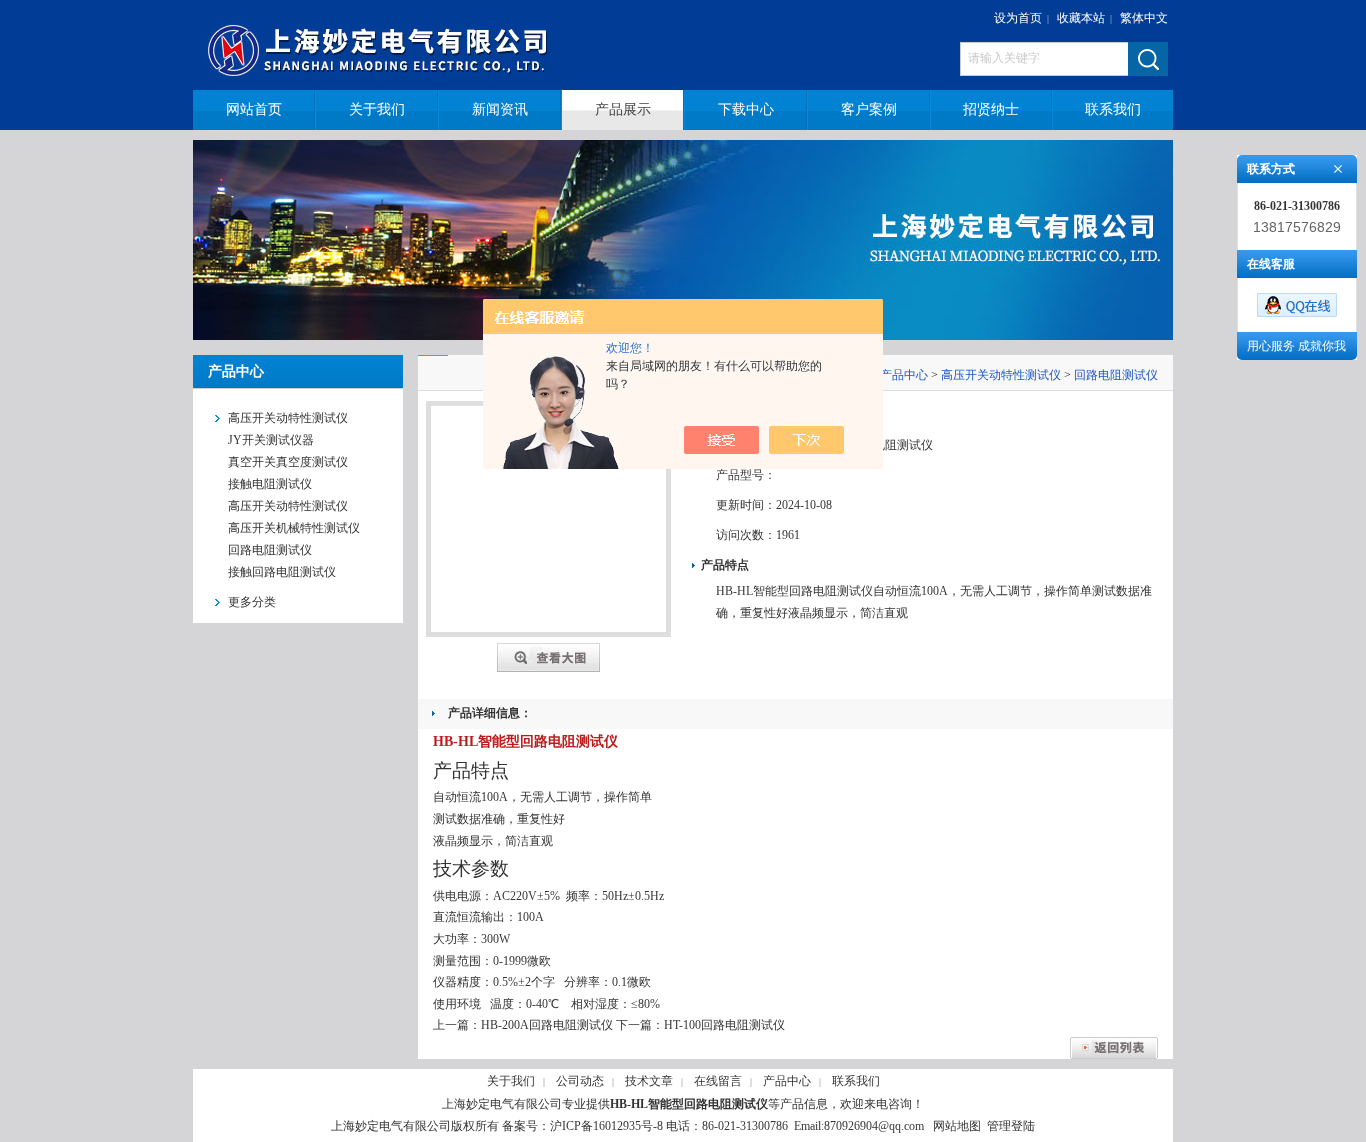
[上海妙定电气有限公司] (540, 45)
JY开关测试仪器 (271, 440)
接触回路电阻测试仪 (282, 572)
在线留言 (718, 1081)
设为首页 (1018, 18)
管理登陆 (1011, 1126)
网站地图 (957, 1126)
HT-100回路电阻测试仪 (724, 1025)
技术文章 (649, 1081)
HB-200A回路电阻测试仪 (547, 1025)
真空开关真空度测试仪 (288, 462)
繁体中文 (1144, 18)
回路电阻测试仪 (270, 550)
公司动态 (580, 1081)
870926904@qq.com (874, 1126)
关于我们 (511, 1081)
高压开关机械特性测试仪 (294, 528)
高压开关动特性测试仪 (288, 506)
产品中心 (904, 375)
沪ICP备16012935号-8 (606, 1126)
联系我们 (856, 1081)
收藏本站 (1081, 18)
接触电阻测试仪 (270, 484)
